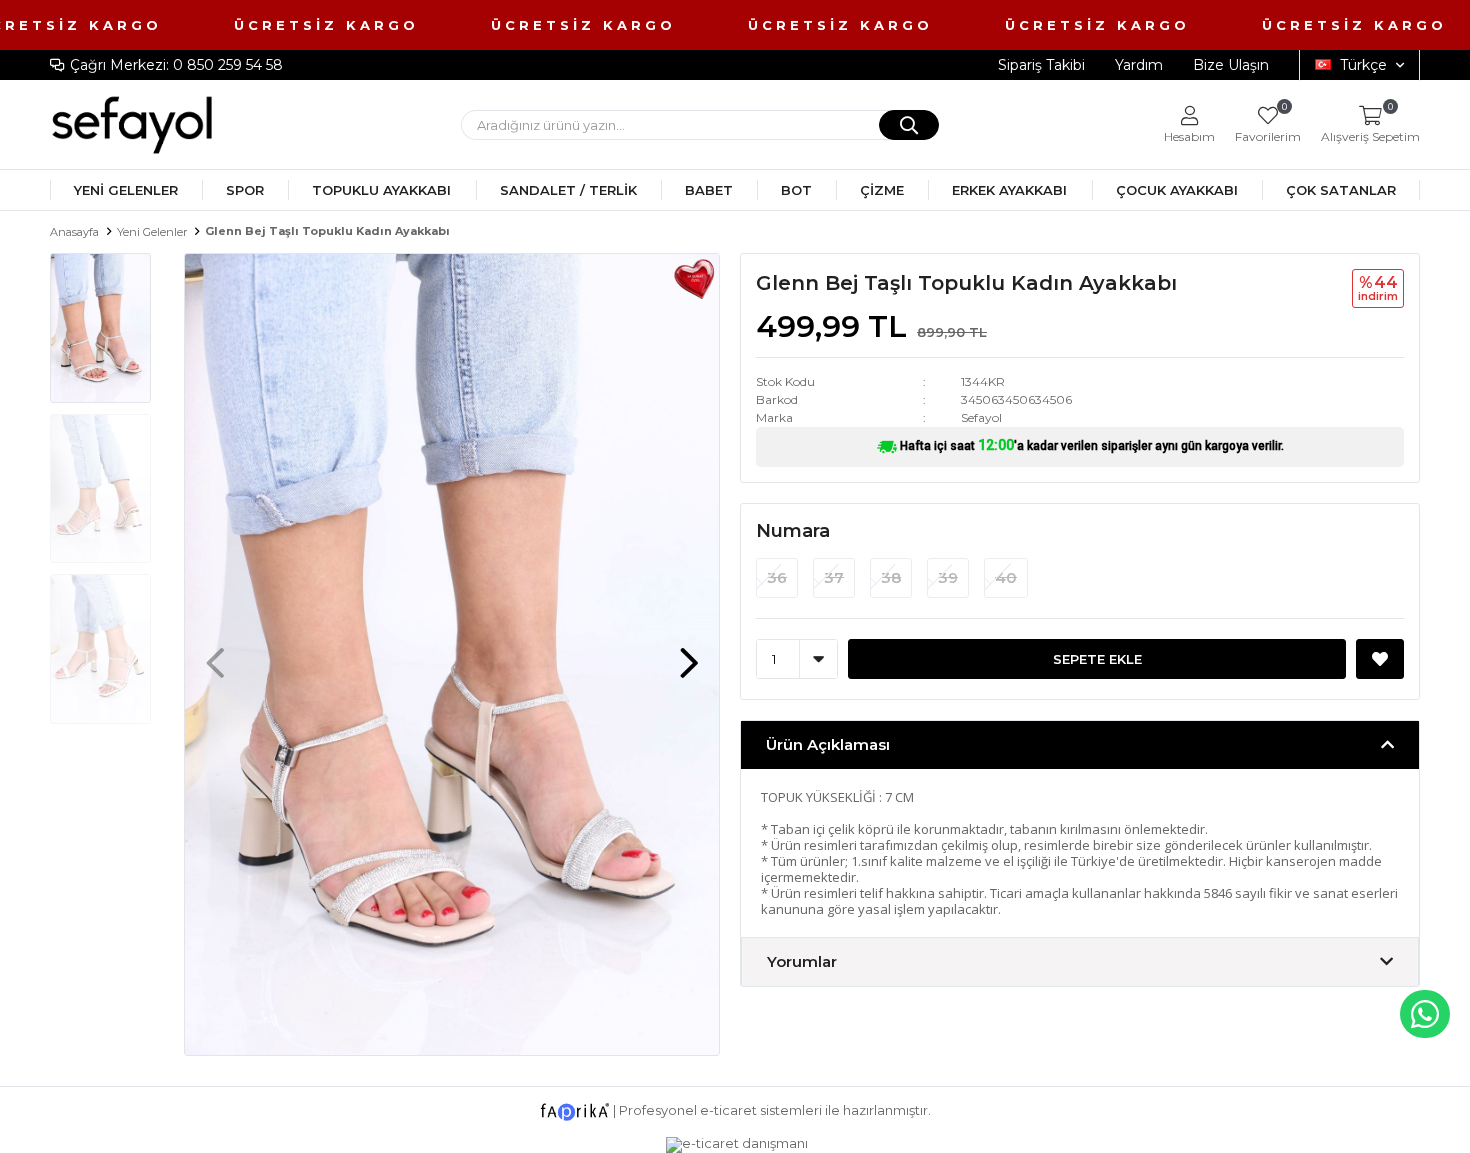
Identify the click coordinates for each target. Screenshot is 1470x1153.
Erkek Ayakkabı (1009, 190)
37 (834, 577)
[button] (689, 653)
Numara (793, 531)
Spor (245, 190)
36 (777, 577)
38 (891, 577)
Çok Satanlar (1341, 190)
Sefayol (981, 417)
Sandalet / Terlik (568, 190)
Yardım (1139, 65)
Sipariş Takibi (1041, 65)
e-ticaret (728, 1110)
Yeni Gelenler (126, 190)
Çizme (882, 190)
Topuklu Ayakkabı (381, 190)
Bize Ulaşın (1231, 65)
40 (1006, 577)
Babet (709, 190)
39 (948, 577)
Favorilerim (1268, 124)
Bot (796, 190)
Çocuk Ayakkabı (1177, 190)
